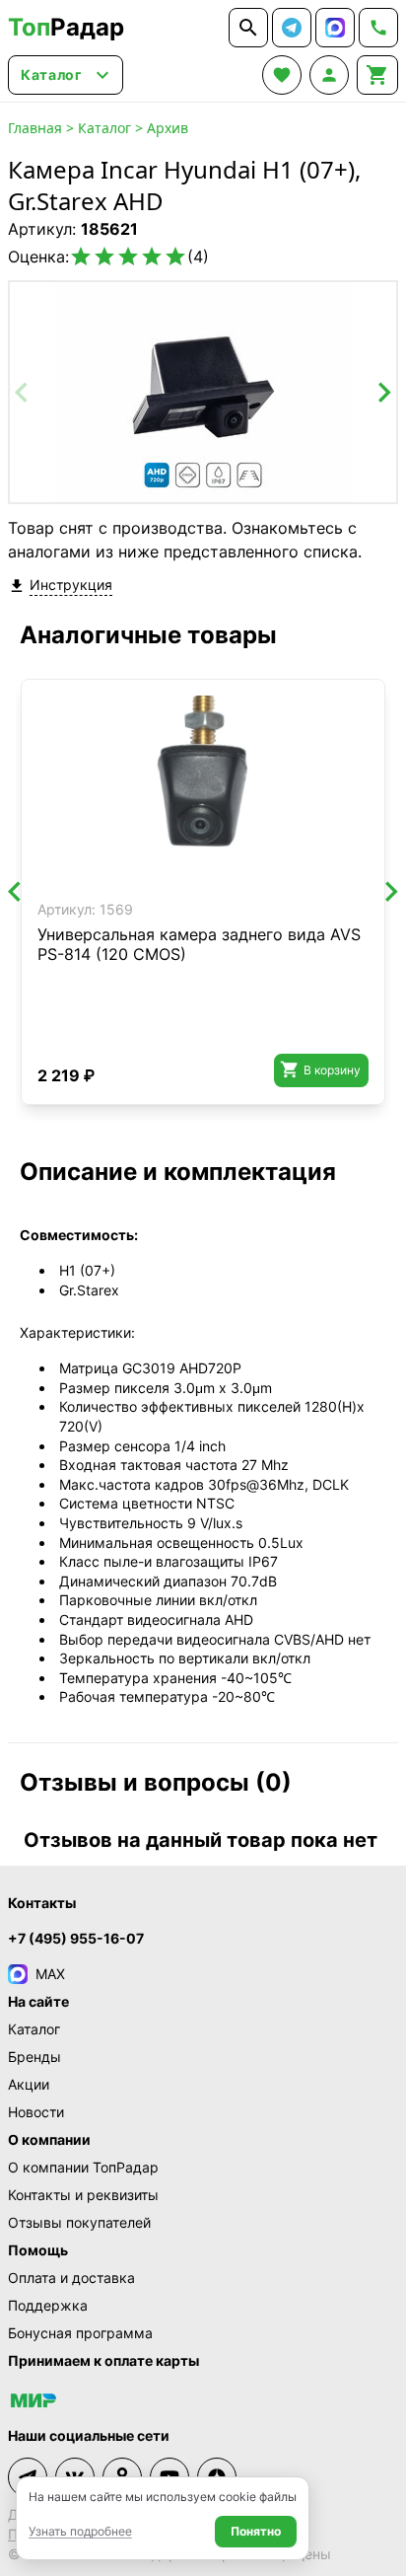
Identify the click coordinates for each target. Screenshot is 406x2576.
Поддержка (48, 2305)
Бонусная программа (80, 2333)
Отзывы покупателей (79, 2222)
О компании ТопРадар (83, 2167)
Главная (35, 128)
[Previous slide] (23, 393)
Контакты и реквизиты (83, 2195)
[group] (203, 392)
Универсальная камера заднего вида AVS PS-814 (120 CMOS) (199, 944)
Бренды (34, 2057)
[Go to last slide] (16, 892)
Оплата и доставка (71, 2278)
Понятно (256, 2531)
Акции (29, 2084)
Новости (36, 2112)
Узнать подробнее (80, 2531)
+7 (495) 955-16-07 (76, 1938)
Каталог (104, 128)
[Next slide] (383, 393)
